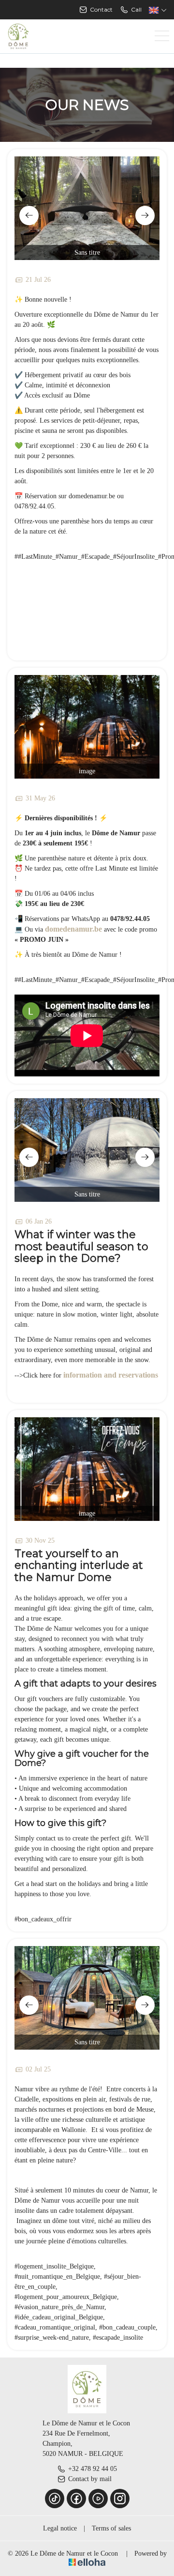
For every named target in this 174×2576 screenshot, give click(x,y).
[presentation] (29, 215)
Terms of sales (111, 2528)
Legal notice (60, 2528)
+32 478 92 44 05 (93, 2469)
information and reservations (111, 1375)
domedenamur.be (73, 929)
